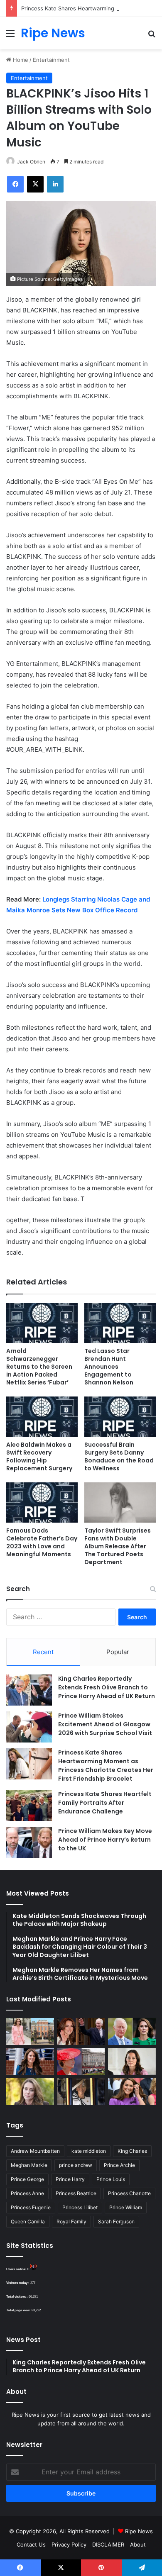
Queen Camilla (28, 2221)
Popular (118, 1652)
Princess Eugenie (31, 2207)
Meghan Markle (29, 2165)
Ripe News (139, 2531)
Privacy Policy (69, 2544)
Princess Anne (27, 2193)
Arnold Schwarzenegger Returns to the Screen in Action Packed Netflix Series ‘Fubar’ (39, 1367)
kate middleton (89, 2151)
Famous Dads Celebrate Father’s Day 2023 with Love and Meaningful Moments (42, 1542)
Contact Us (31, 2544)
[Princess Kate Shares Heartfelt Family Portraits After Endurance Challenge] (29, 1805)
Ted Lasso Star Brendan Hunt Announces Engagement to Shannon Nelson (109, 1367)
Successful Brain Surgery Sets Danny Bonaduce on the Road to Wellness (119, 1456)
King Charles (132, 2151)
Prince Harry (70, 2179)
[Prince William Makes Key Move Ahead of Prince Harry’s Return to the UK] (29, 1842)
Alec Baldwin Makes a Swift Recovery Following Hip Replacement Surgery (39, 1456)
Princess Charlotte (129, 2193)
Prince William (126, 2207)
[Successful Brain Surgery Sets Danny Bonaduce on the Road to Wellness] (120, 1417)
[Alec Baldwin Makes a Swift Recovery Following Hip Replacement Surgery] (42, 1417)
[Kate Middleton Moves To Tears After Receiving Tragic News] (30, 2092)
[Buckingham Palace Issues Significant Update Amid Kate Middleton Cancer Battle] (81, 2062)
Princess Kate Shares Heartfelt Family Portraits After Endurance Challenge (105, 1803)
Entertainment (51, 60)
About (138, 2544)
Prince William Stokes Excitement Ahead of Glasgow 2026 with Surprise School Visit (105, 1724)
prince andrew (76, 2165)
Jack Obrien (31, 162)
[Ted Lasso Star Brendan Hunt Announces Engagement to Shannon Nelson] (120, 1323)
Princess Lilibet (80, 2207)
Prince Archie (119, 2165)
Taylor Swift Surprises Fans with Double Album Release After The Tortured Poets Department (118, 1546)
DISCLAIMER (108, 2544)
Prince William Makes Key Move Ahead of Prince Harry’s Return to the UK (105, 1840)
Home (20, 60)
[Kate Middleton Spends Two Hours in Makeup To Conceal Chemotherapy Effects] (81, 2092)
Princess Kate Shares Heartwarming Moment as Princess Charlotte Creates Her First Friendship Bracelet (106, 1766)
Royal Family (71, 2221)
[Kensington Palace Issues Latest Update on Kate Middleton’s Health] (30, 2062)
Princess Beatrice (76, 2193)
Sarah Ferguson (116, 2221)
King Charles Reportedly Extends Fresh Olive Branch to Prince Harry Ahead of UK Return (107, 1687)
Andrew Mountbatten (35, 2151)
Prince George (27, 2179)
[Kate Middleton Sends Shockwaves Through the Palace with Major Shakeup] (30, 2031)
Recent (43, 1652)
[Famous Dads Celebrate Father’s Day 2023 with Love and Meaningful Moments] (42, 1502)
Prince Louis (111, 2179)
